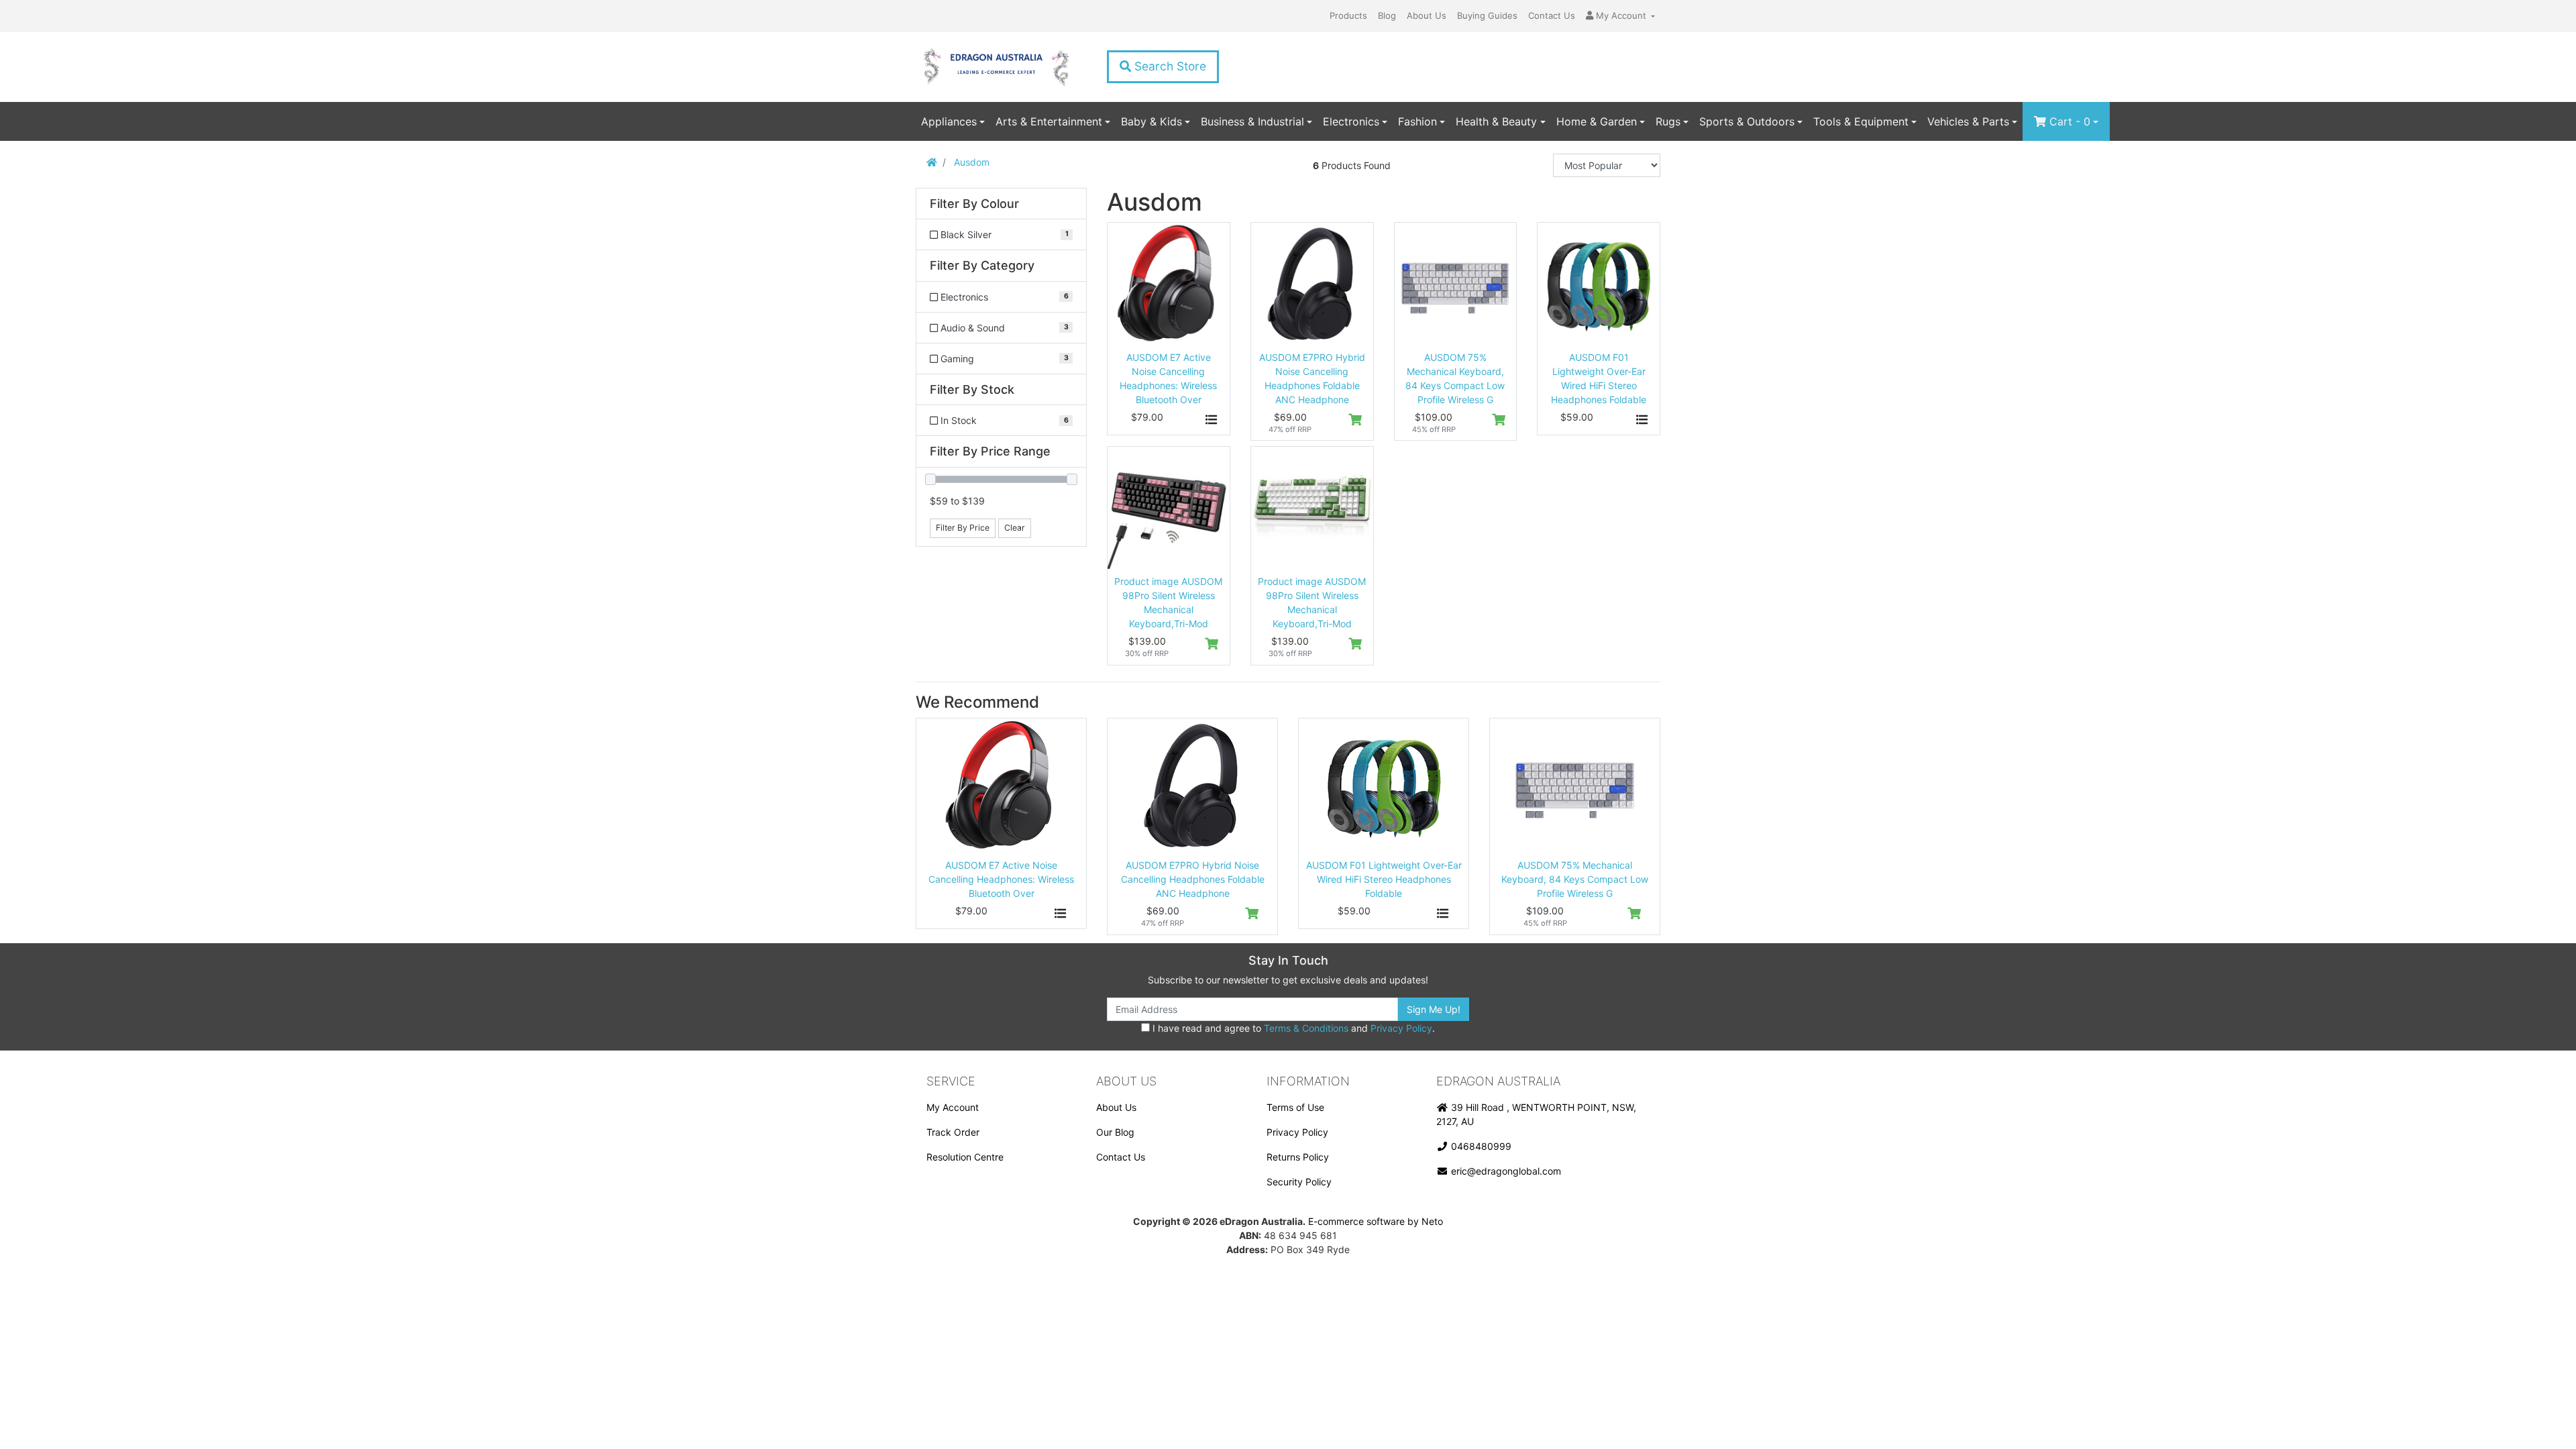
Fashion (1417, 121)
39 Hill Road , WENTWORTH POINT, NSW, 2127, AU (1536, 1114)
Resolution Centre (965, 1157)
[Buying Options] (1212, 420)
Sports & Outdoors (1747, 121)
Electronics (1351, 121)
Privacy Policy (1401, 1028)
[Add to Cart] (1355, 420)
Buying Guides (1487, 15)
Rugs (1668, 121)
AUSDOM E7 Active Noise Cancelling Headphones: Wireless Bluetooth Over (1001, 879)
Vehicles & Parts (1968, 121)
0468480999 (1480, 1146)
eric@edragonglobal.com (1505, 1171)
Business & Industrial (1252, 121)
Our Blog (1115, 1132)
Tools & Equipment (1861, 121)
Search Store (1169, 66)
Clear (1015, 528)
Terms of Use (1295, 1107)
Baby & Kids (1151, 121)
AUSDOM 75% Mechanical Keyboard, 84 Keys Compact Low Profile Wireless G (1575, 879)
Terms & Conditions (1306, 1028)
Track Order (953, 1132)
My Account (953, 1107)
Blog (1387, 15)
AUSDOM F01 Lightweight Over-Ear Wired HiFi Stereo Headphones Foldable (1384, 879)
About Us (1427, 15)
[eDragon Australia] (996, 67)
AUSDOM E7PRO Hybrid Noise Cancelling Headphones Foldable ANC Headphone (1193, 879)
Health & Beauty (1496, 121)
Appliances (949, 121)
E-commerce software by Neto (1376, 1221)
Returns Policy (1298, 1157)
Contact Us (1552, 15)
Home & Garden (1597, 121)
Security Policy (1299, 1182)
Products (1348, 15)
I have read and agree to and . (1292, 1028)
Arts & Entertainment (1049, 121)
